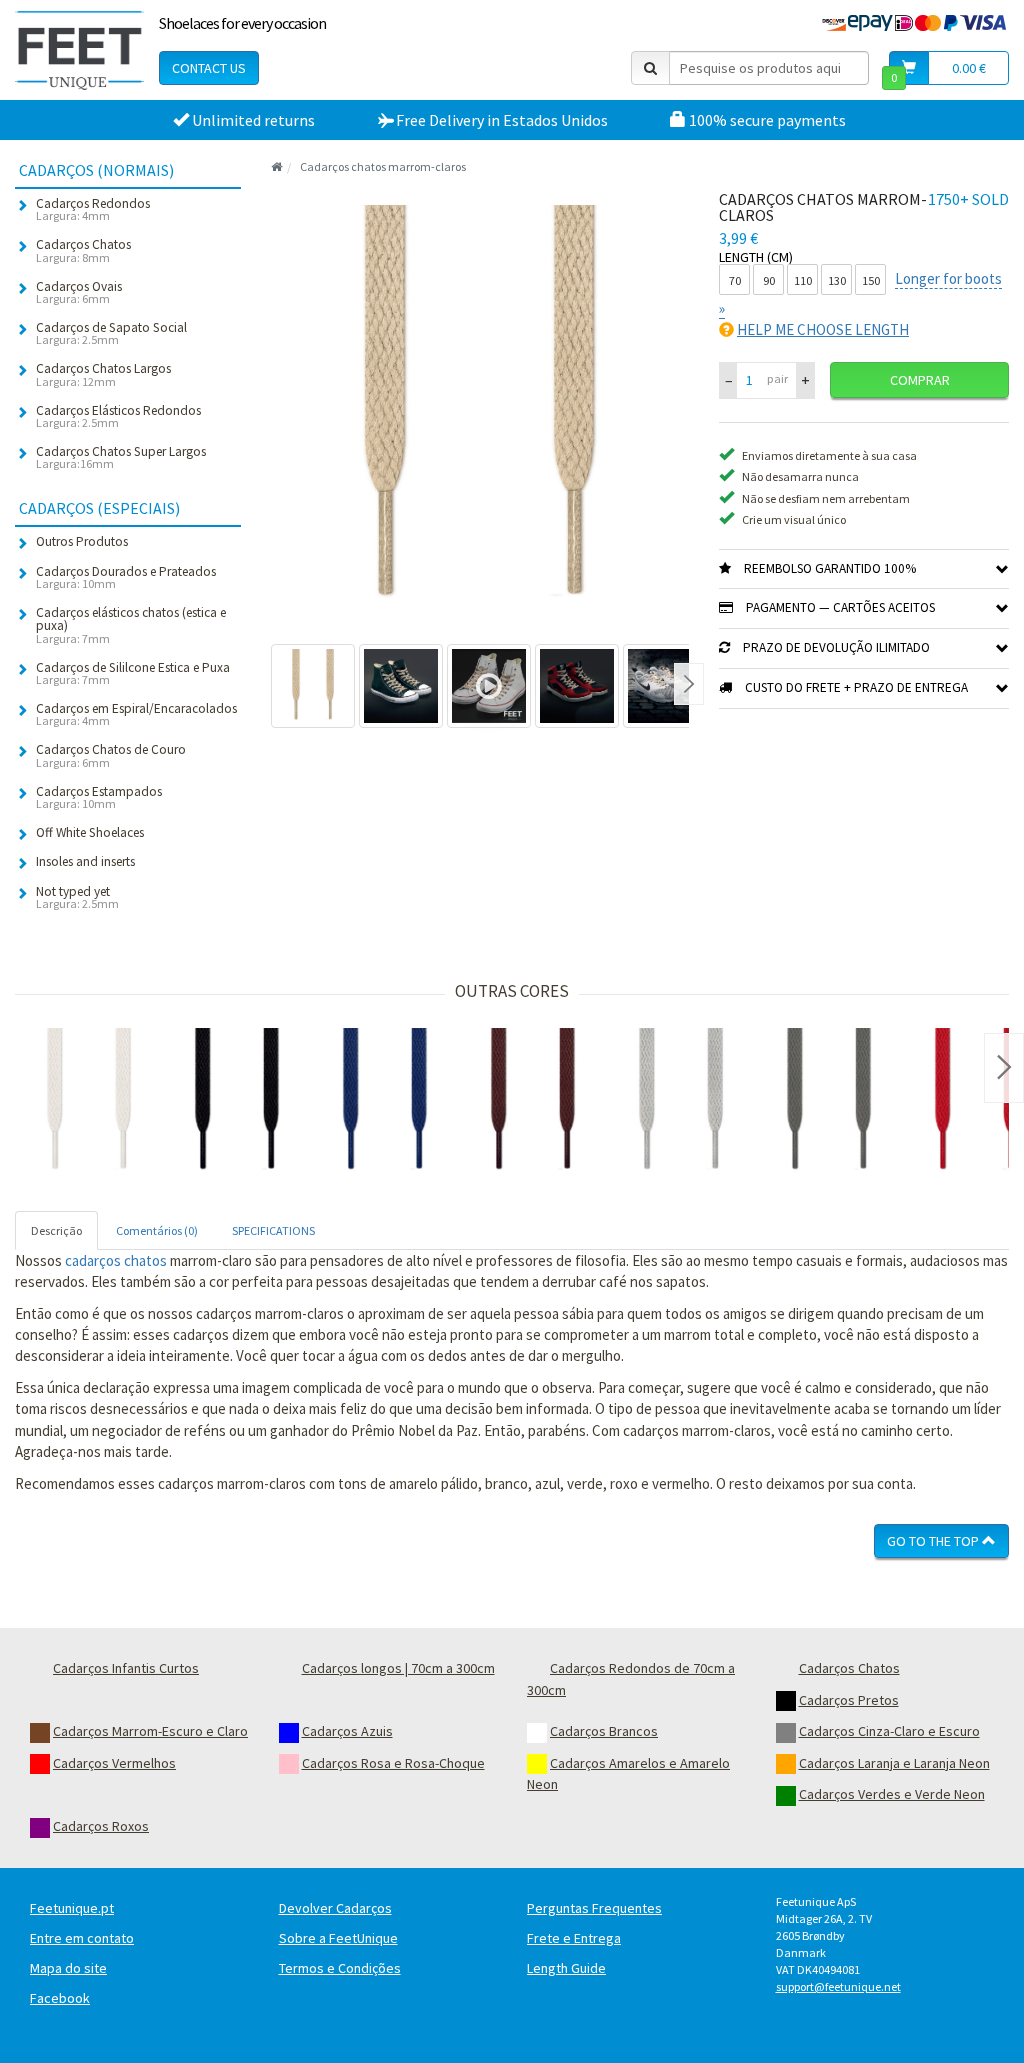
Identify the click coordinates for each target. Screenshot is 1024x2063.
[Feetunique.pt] (79, 50)
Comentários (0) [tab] (157, 1230)
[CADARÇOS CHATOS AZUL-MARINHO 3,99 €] (385, 1102)
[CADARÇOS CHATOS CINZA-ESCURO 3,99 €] (829, 1102)
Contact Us (209, 68)
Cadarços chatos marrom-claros (383, 166)
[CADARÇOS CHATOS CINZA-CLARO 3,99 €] (681, 1102)
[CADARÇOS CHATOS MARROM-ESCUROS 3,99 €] (533, 1102)
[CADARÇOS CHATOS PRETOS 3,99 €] (237, 1102)
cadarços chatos (116, 1260)
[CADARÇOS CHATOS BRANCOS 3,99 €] (89, 1102)
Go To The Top (934, 1541)
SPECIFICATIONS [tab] (273, 1230)
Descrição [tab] (56, 1230)
